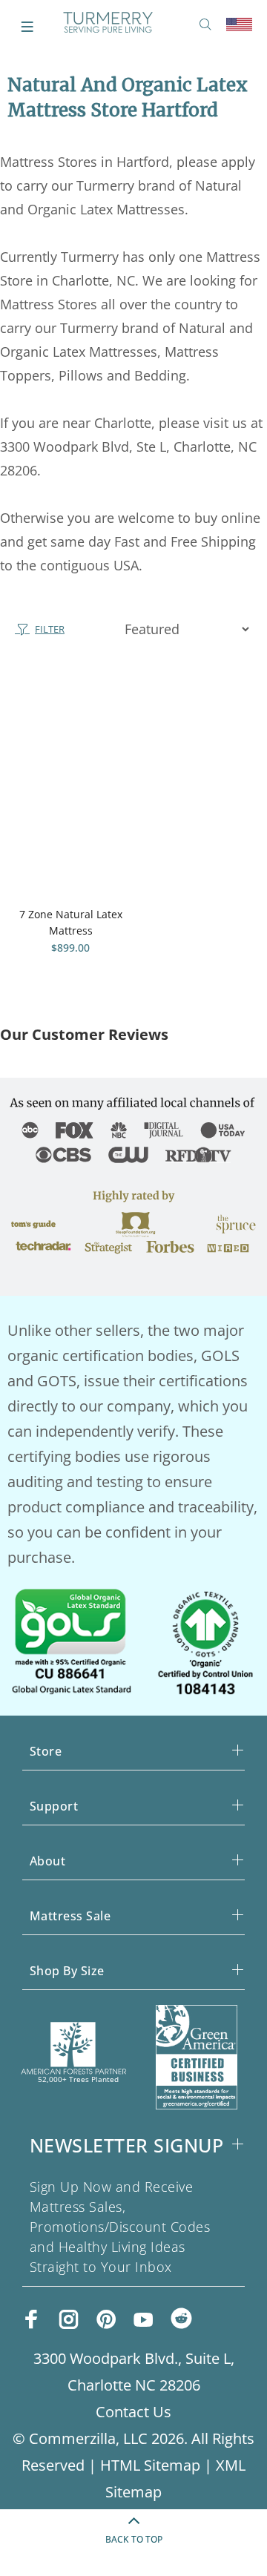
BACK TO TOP (134, 2539)
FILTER (50, 629)
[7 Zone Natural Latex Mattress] (70, 782)
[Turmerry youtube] (143, 2319)
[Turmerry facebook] (32, 2319)
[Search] (208, 25)
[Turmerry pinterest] (106, 2319)
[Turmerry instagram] (69, 2319)
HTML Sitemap (150, 2465)
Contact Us (133, 2412)
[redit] (181, 2320)
